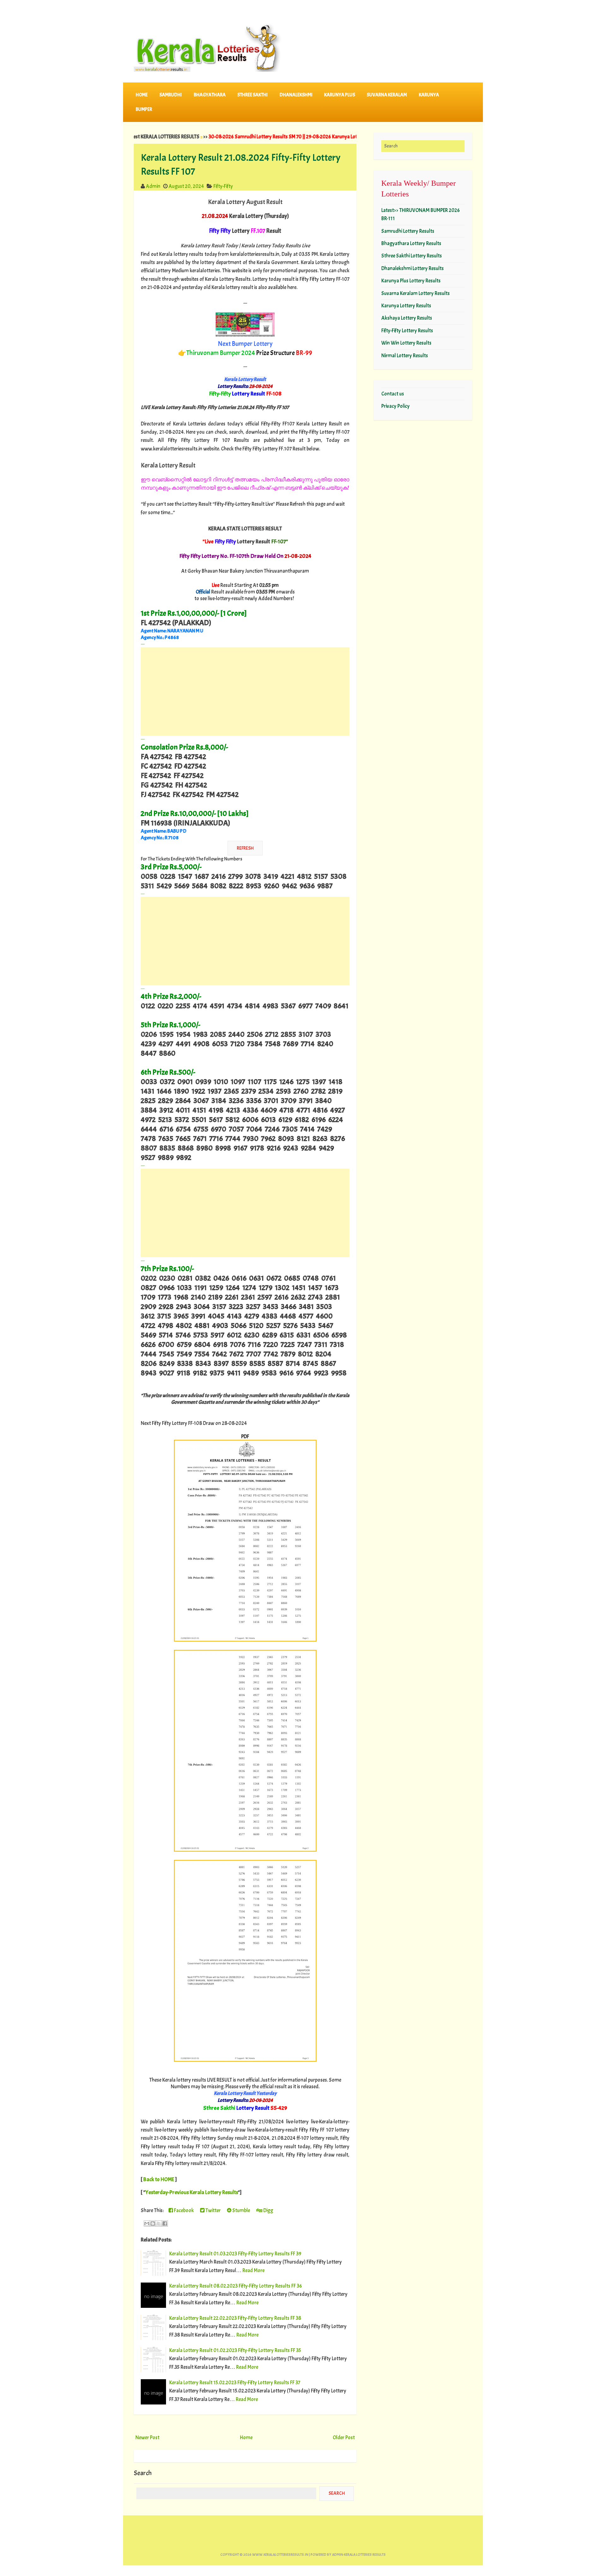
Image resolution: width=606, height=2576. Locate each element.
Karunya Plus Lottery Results (411, 281)
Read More (253, 2270)
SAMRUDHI (171, 95)
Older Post (344, 2437)
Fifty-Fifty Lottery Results (407, 331)
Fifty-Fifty (223, 186)
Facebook (183, 2210)
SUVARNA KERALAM (387, 95)
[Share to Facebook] (165, 2223)
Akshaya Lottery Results (407, 318)
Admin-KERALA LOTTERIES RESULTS (359, 2555)
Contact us (393, 394)
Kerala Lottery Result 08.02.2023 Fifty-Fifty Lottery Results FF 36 (236, 2286)
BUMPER (144, 109)
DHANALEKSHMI (296, 95)
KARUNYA (429, 95)
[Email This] (147, 2223)
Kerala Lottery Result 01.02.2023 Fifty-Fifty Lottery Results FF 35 (235, 2350)
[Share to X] (159, 2223)
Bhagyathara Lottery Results (411, 243)
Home (142, 95)
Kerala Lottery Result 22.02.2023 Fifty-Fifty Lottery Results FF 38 (235, 2318)
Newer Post (147, 2437)
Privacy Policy (395, 406)
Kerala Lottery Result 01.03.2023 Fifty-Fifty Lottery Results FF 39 (235, 2254)
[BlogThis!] (153, 2223)
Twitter (213, 2210)
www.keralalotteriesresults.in (280, 2555)
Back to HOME (159, 2179)
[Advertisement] (245, 691)
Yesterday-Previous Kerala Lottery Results (192, 2192)
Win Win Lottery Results (406, 343)
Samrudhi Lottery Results (408, 231)
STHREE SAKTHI (252, 95)
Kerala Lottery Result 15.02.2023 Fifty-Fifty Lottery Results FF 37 (235, 2383)
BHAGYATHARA (210, 95)
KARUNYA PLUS (340, 95)
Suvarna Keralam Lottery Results (416, 293)
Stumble (241, 2210)
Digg (268, 2210)
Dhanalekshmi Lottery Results (413, 268)
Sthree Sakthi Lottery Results (412, 256)
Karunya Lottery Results (406, 306)
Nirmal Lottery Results (405, 356)
